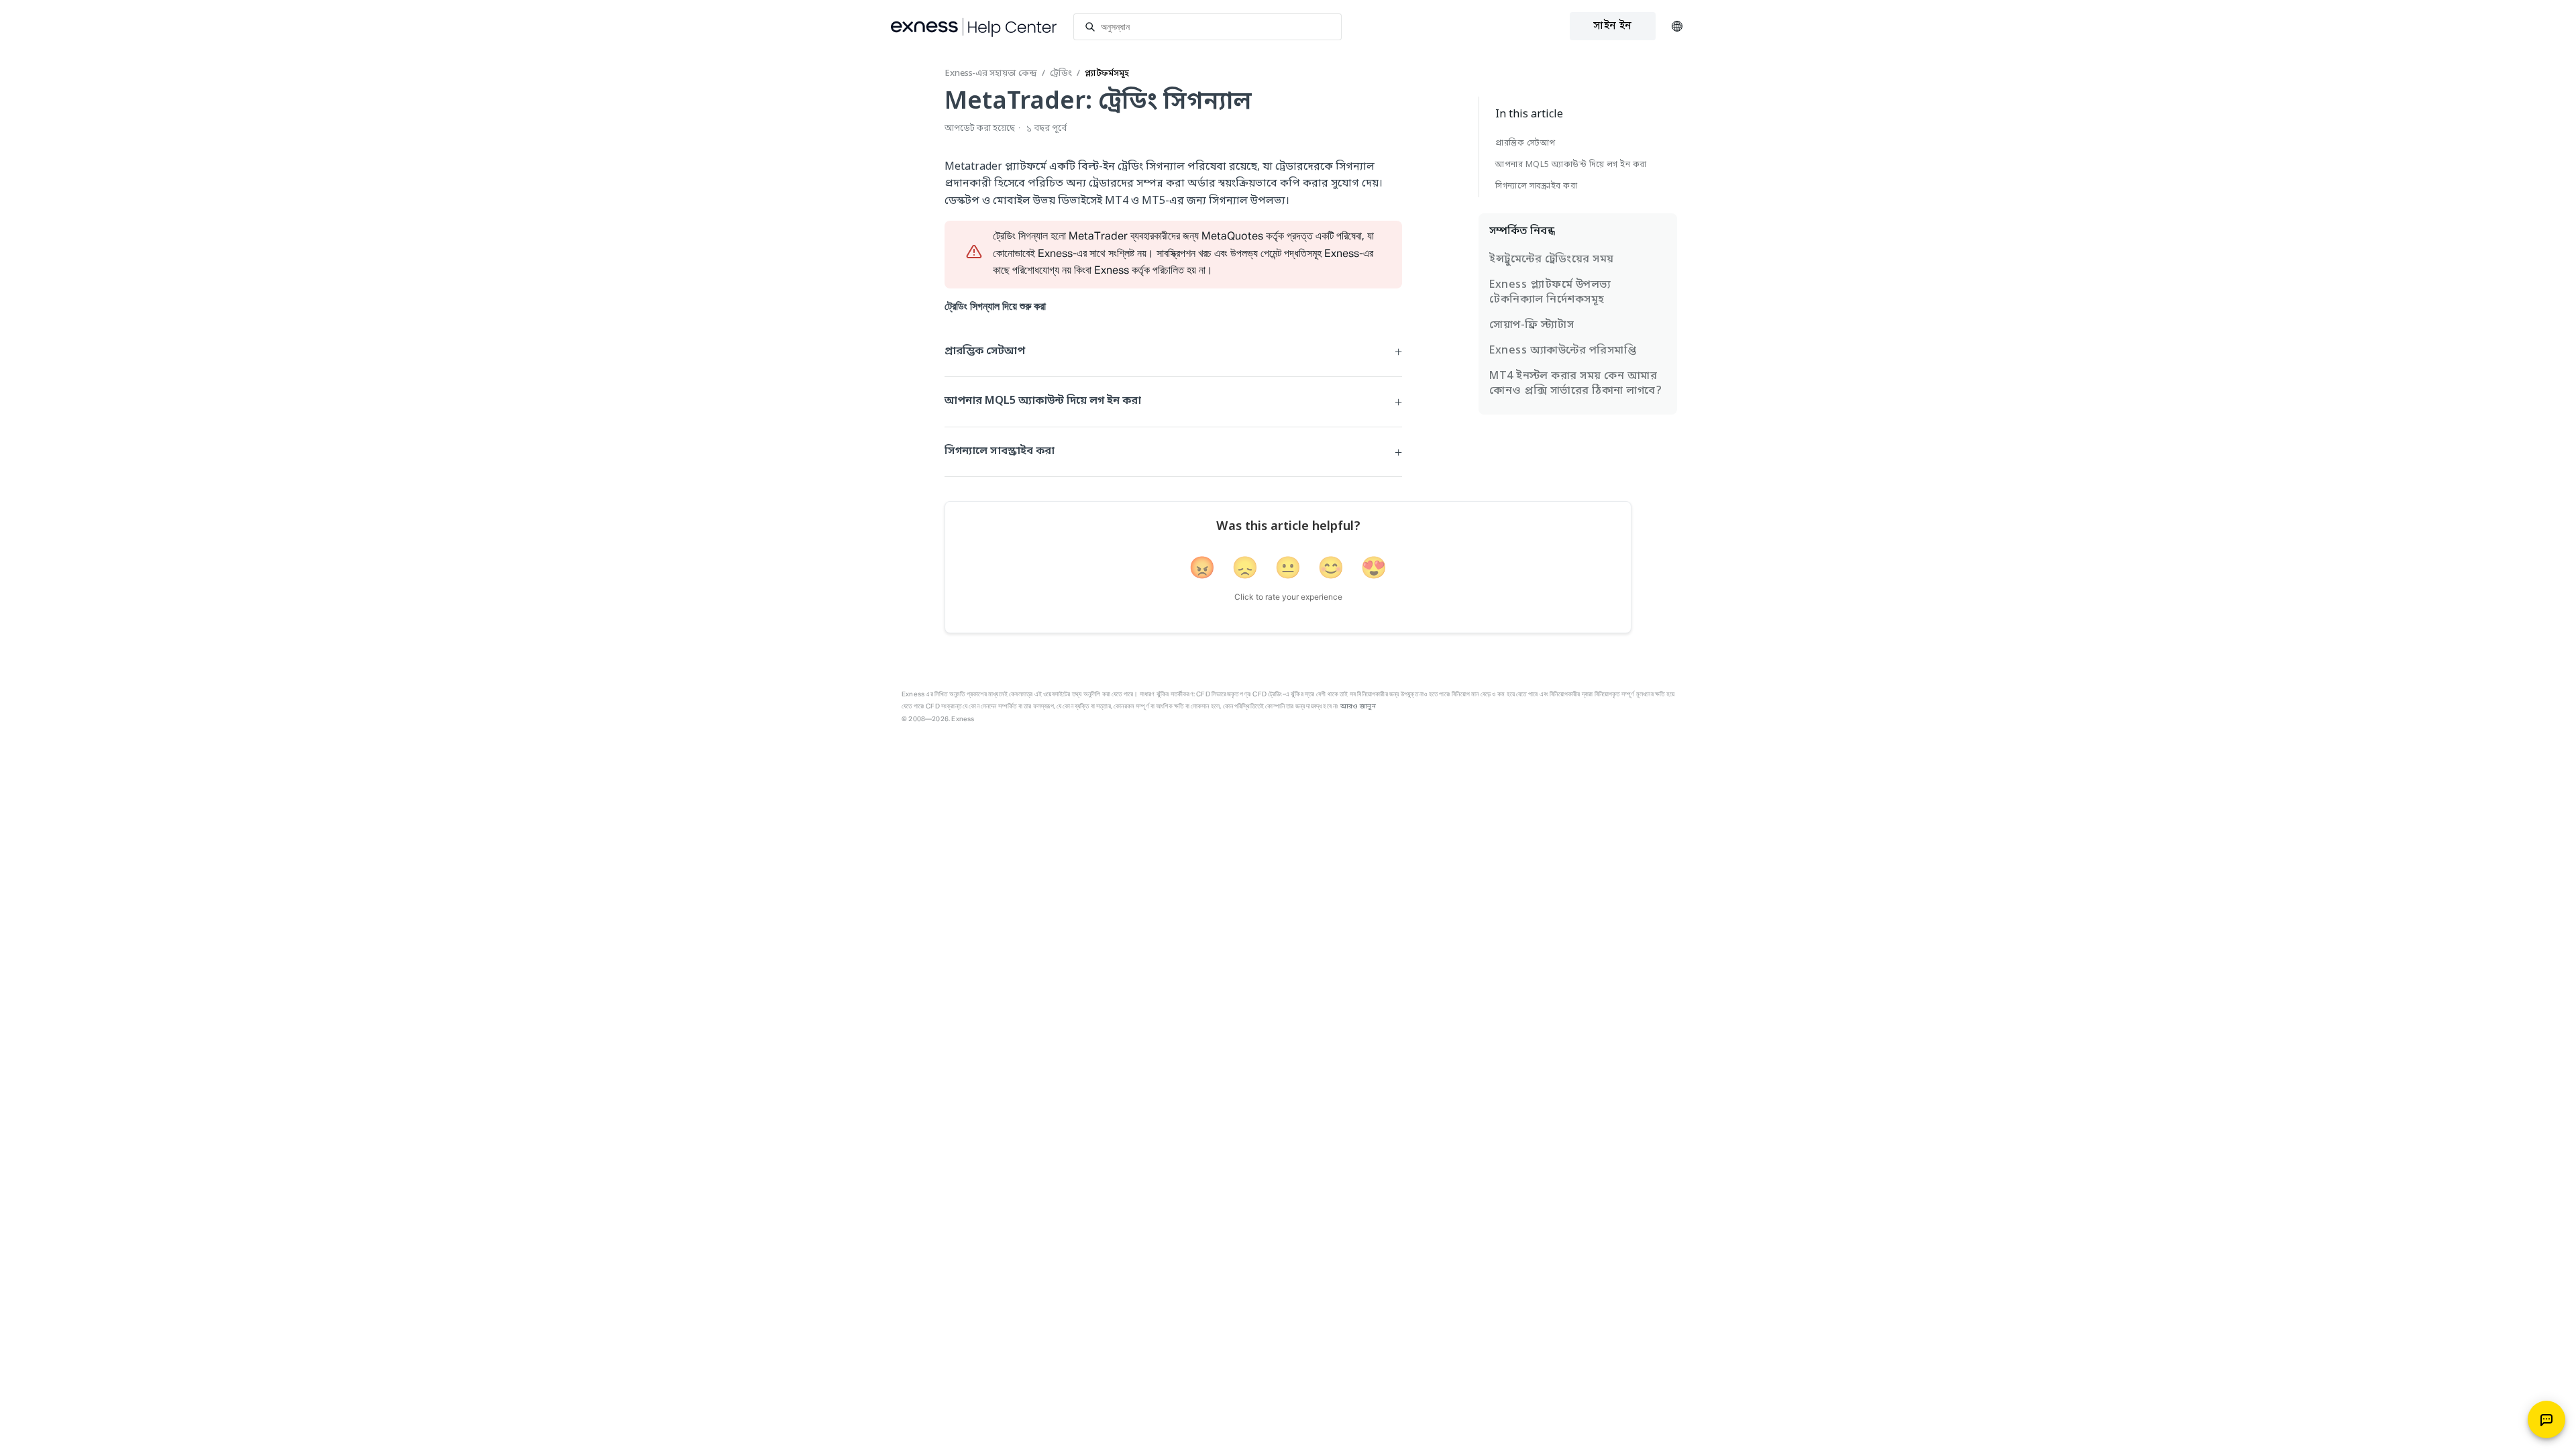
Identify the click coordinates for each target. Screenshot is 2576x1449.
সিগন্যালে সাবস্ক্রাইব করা (1536, 186)
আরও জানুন (1358, 707)
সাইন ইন (1612, 26)
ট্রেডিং (1061, 73)
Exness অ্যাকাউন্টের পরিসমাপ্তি (1563, 351)
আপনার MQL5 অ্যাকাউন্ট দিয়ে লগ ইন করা (1571, 165)
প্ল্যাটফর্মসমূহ (1107, 73)
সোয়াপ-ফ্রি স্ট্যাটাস (1532, 325)
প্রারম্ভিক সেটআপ (1525, 144)
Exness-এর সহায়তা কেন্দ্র (991, 73)
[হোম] (974, 27)
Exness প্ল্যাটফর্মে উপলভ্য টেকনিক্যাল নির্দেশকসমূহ (1550, 292)
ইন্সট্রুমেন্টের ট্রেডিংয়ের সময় (1552, 260)
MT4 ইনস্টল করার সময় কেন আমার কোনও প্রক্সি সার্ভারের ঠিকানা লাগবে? (1575, 384)
